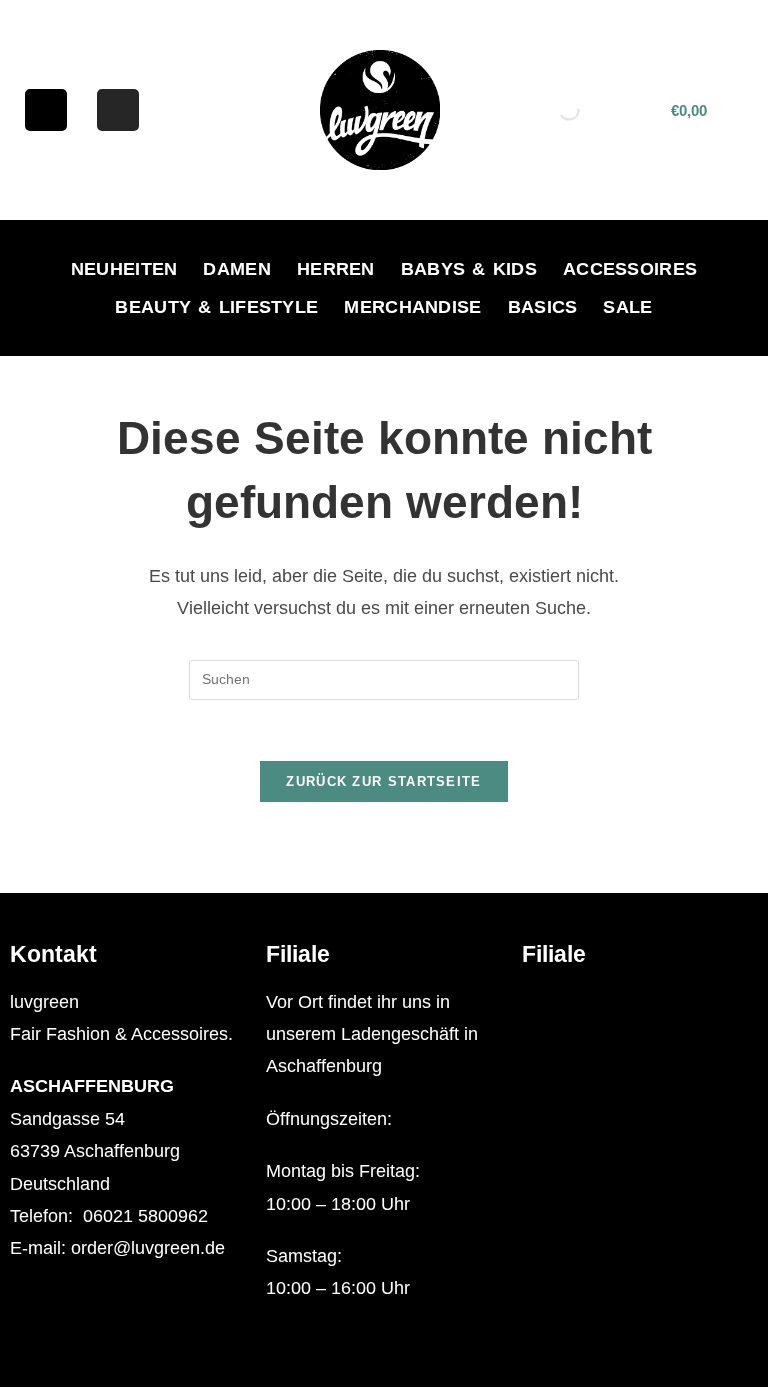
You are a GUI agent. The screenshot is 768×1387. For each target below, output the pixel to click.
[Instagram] (118, 110)
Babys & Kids (469, 269)
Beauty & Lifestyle (216, 307)
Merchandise (412, 307)
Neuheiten (124, 269)
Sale (627, 307)
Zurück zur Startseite (383, 781)
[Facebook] (46, 110)
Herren (336, 269)
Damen (237, 269)
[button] (640, 1002)
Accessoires (630, 269)
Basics (543, 307)
